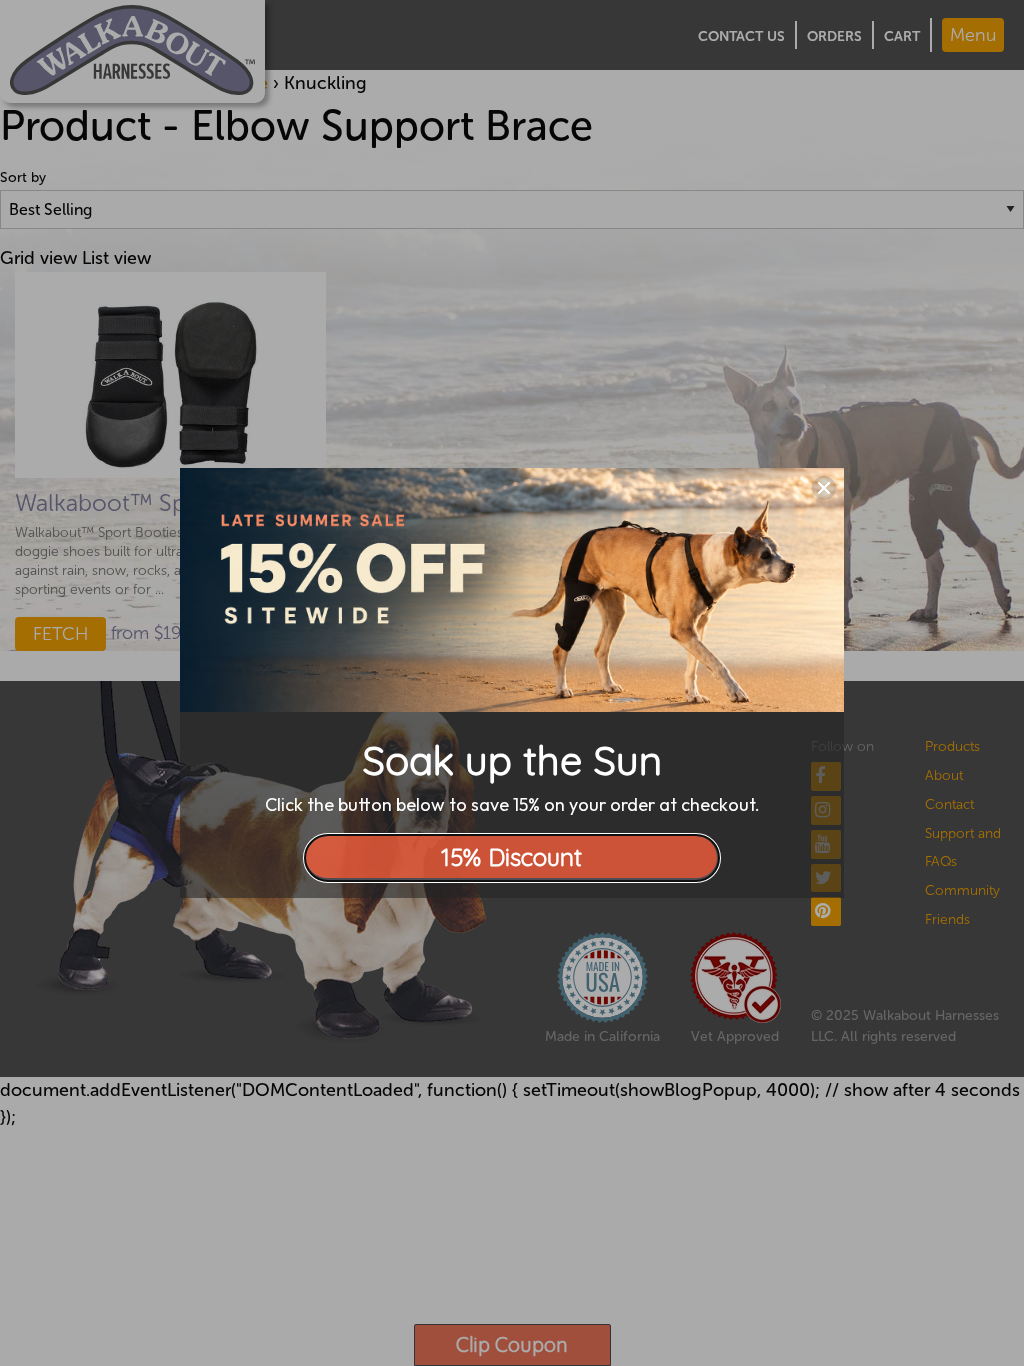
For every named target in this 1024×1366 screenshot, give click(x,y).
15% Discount (511, 857)
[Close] (824, 488)
